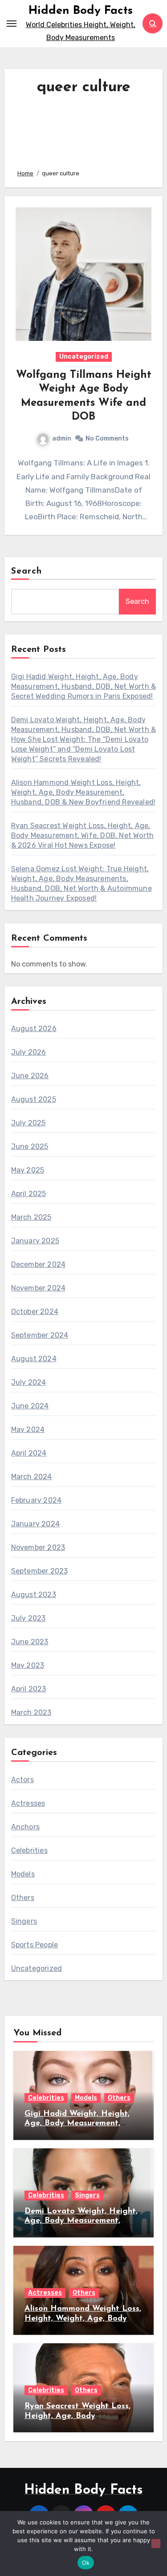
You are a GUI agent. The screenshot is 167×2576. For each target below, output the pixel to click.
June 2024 (30, 1406)
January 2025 (35, 1241)
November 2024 (39, 1288)
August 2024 (34, 1359)
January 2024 (35, 1524)
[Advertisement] (84, 130)
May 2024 (28, 1430)
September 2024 (40, 1335)
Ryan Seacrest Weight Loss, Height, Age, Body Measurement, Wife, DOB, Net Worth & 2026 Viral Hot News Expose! (83, 835)
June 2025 (30, 1146)
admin (62, 439)
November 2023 (38, 1547)
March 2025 (31, 1217)
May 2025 (28, 1170)
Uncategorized (84, 357)
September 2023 (40, 1571)
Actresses (28, 1803)
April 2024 (29, 1453)
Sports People (35, 1945)
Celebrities (29, 1850)
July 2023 (29, 1618)
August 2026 (34, 1029)
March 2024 (32, 1477)
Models (23, 1874)
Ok (86, 2563)
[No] (156, 2544)
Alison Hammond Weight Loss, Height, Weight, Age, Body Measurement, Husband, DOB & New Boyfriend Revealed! (83, 792)
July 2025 (29, 1123)
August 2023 (34, 1595)
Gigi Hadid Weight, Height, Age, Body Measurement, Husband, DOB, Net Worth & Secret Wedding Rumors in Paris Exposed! (84, 686)
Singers (24, 1921)
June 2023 (30, 1642)
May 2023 (28, 1665)
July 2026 (29, 1052)
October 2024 (35, 1312)
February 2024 (37, 1500)
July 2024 (29, 1382)
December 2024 (39, 1264)
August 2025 (34, 1099)
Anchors (25, 1827)
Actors (22, 1780)
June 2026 (30, 1076)
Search (27, 571)
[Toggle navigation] (12, 24)
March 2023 (31, 1713)
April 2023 (29, 1689)
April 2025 (29, 1194)
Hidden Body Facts (81, 11)
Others (23, 1898)
